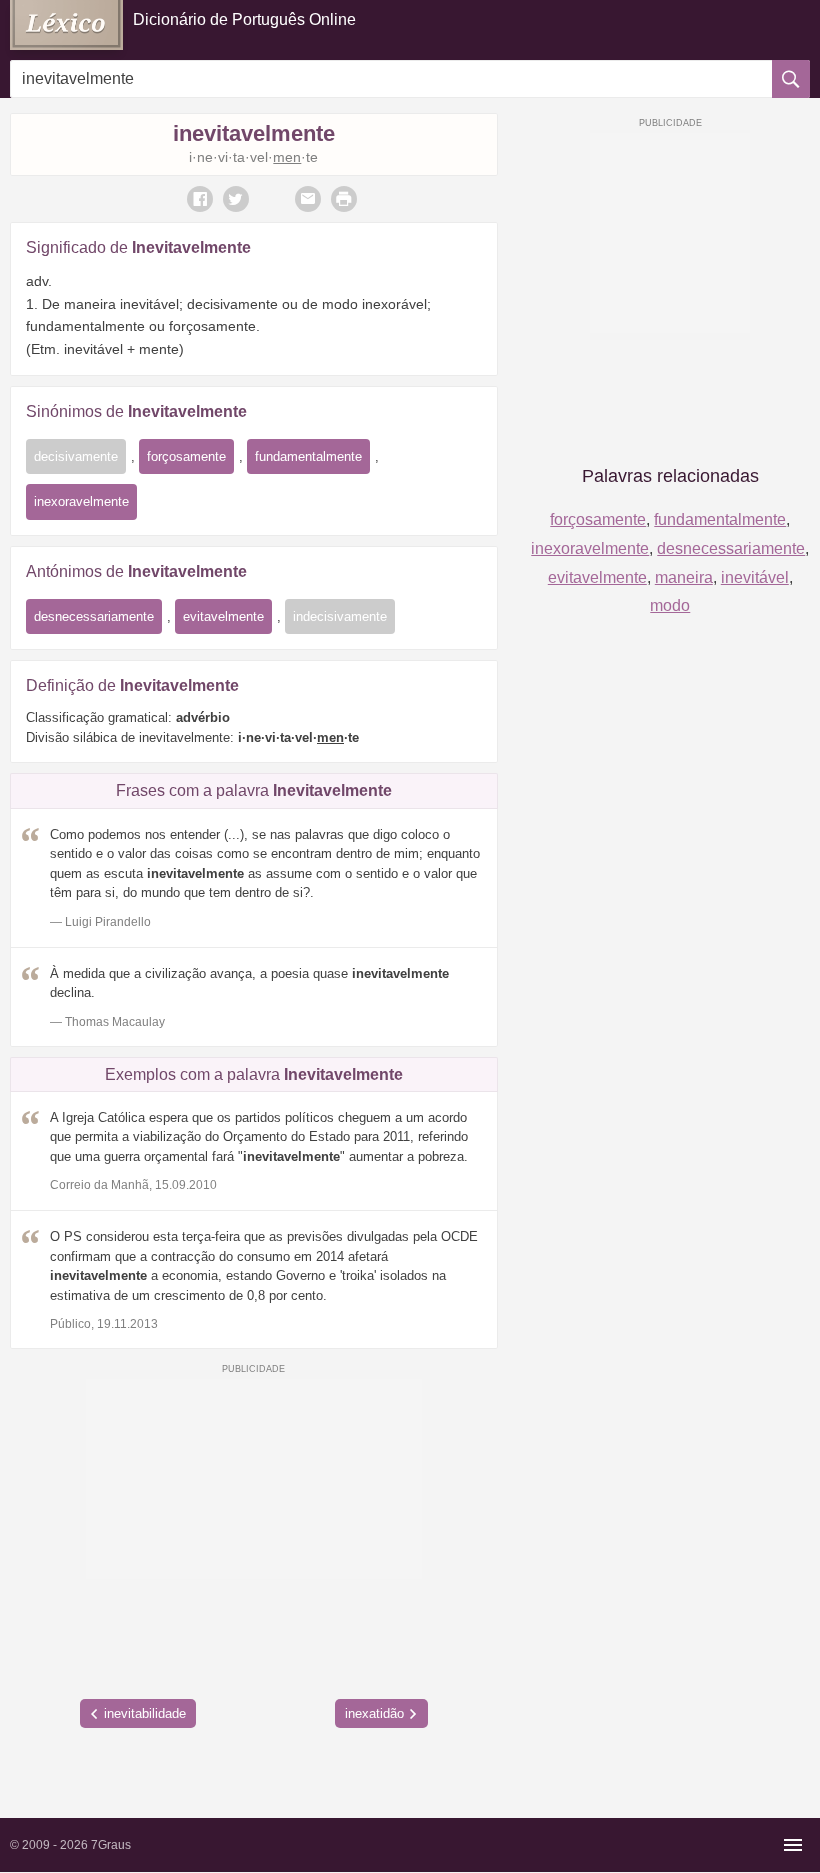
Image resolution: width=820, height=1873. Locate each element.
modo (670, 605)
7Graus (111, 1845)
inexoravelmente (81, 501)
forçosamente (186, 456)
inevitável (755, 577)
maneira (684, 577)
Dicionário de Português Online (244, 19)
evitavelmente (223, 616)
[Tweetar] (236, 199)
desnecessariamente (94, 616)
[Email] (308, 199)
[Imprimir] (344, 199)
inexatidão (374, 1713)
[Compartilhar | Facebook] (200, 199)
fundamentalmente (308, 456)
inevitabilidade (145, 1713)
